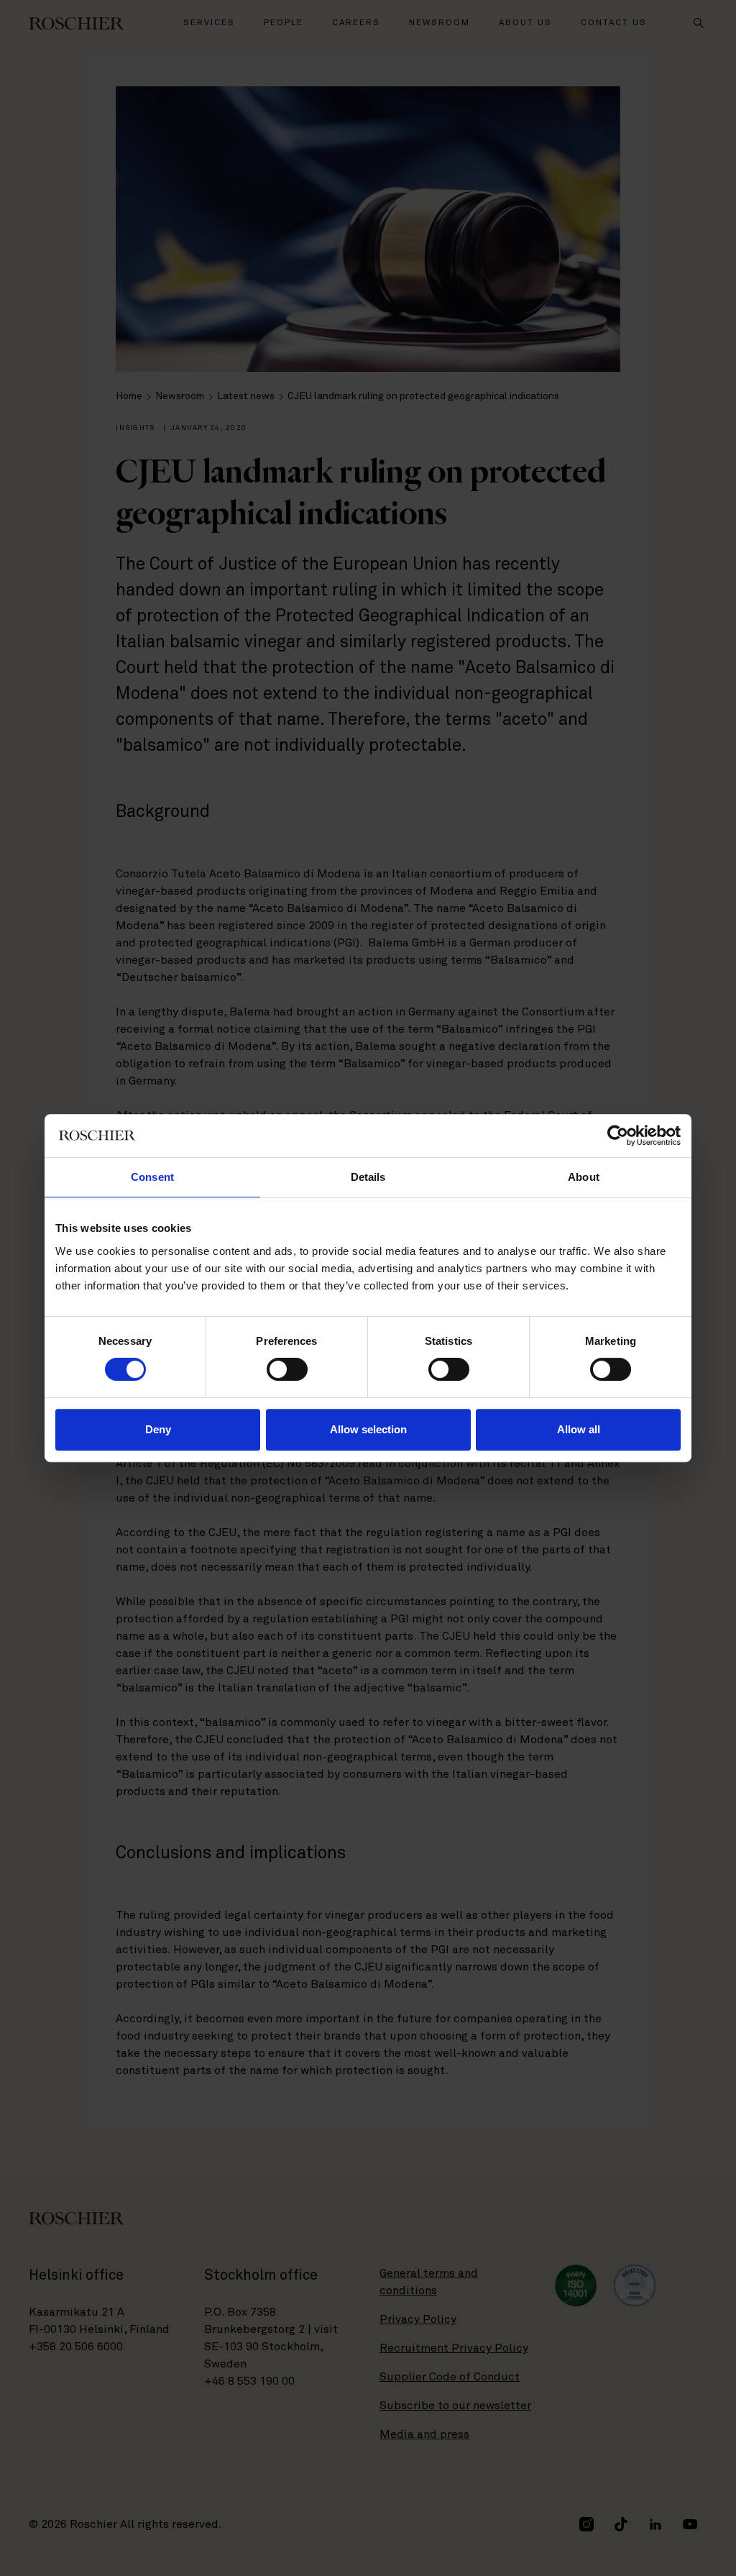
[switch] (287, 1369)
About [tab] (584, 1177)
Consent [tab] (152, 1177)
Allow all (579, 1429)
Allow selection (368, 1429)
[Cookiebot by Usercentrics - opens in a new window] (618, 1136)
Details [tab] (368, 1177)
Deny (158, 1429)
